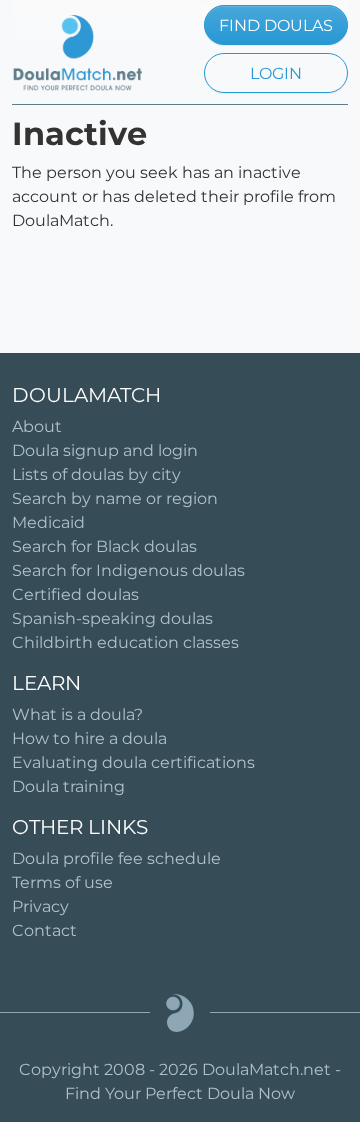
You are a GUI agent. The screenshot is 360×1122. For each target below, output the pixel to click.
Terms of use (62, 882)
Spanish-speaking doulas (112, 618)
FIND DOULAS (276, 25)
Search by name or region (115, 498)
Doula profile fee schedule (116, 858)
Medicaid (48, 522)
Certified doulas (75, 594)
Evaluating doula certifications (133, 762)
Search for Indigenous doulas (128, 570)
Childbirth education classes (125, 642)
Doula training (68, 786)
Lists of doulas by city (96, 474)
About (37, 426)
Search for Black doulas (104, 546)
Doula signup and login (105, 450)
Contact (44, 930)
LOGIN (276, 73)
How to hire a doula (89, 738)
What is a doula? (77, 714)
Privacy (40, 906)
